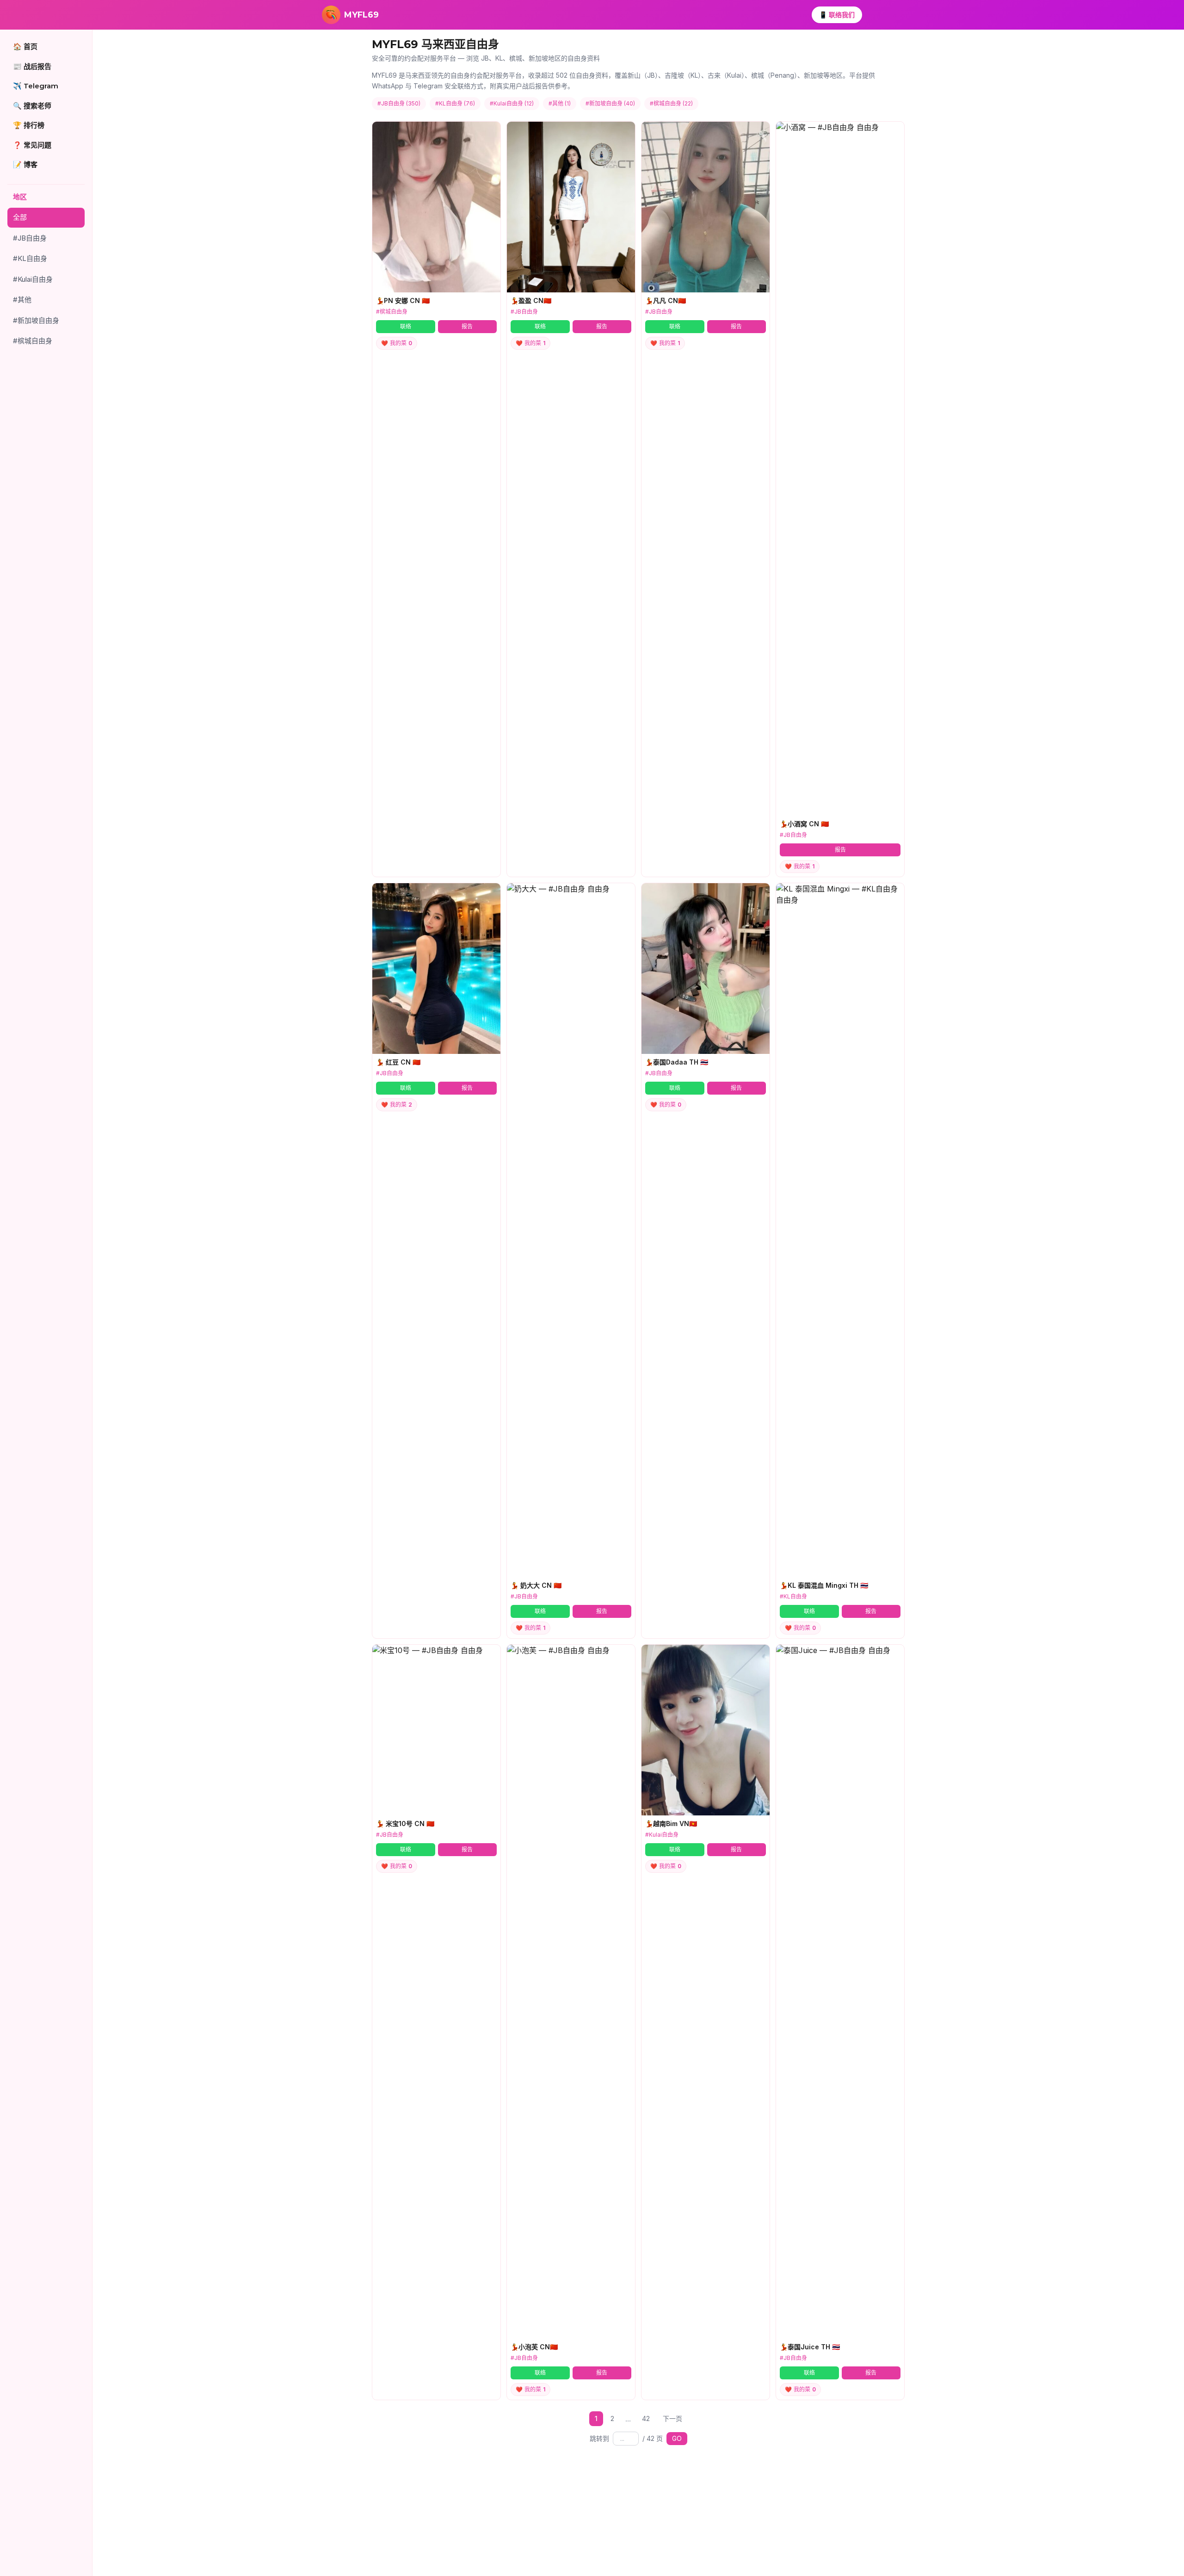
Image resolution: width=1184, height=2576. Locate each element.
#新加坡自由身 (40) (610, 103)
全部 (20, 217)
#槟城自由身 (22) (671, 103)
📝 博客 (25, 164)
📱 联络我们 (837, 15)
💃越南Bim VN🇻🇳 (671, 1824)
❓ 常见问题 (32, 145)
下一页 (672, 2418)
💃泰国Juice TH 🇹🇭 (810, 2347)
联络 (406, 326)
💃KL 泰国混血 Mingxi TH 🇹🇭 (824, 1585)
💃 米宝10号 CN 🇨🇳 (405, 1824)
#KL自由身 (30, 258)
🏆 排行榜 (29, 125)
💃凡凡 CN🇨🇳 (666, 300)
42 (646, 2418)
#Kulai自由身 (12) (512, 103)
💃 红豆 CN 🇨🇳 (398, 1062)
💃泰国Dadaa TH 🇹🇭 (677, 1062)
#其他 (22, 300)
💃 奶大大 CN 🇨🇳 (536, 1585)
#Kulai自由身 (33, 279)
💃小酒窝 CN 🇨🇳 (804, 824)
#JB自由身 (30, 238)
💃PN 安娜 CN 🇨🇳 (403, 300)
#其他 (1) (560, 103)
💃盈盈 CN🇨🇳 (531, 300)
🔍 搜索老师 (32, 106)
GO (677, 2438)
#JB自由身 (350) (399, 103)
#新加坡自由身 (36, 320)
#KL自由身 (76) (455, 103)
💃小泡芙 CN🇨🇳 (534, 2347)
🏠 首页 (25, 46)
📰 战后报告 (32, 66)
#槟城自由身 (33, 341)
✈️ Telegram (36, 86)
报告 (467, 326)
